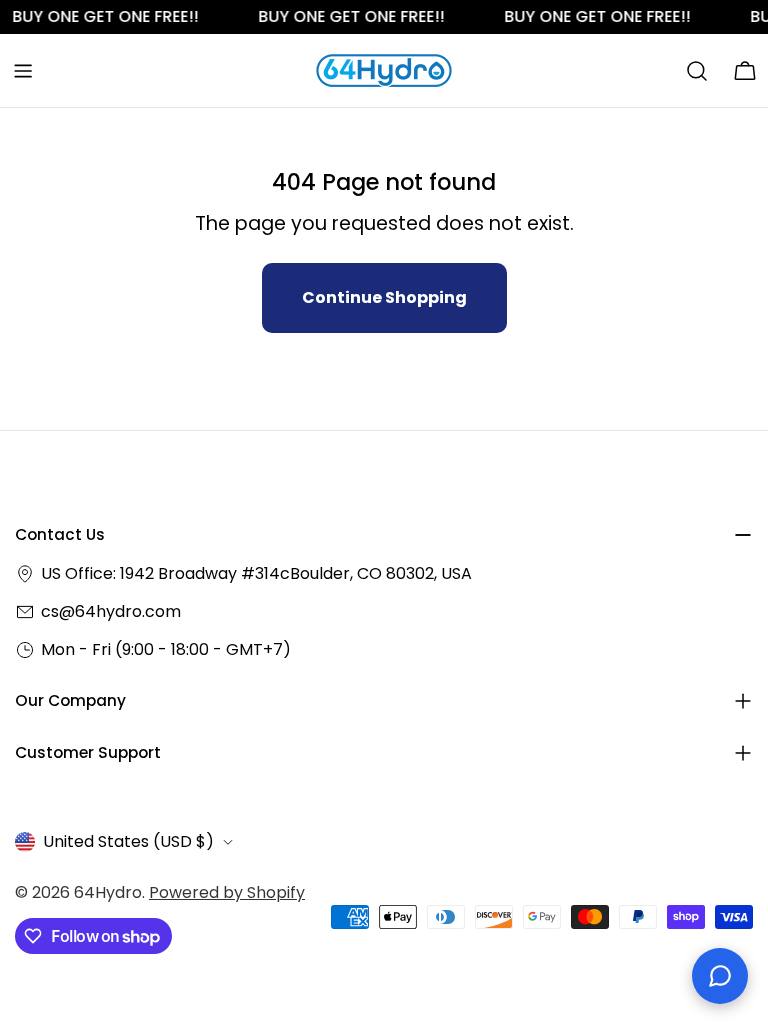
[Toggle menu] (23, 71)
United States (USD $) (128, 841)
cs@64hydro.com (111, 611)
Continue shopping (384, 297)
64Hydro (108, 892)
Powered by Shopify (227, 892)
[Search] (697, 71)
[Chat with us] (720, 976)
